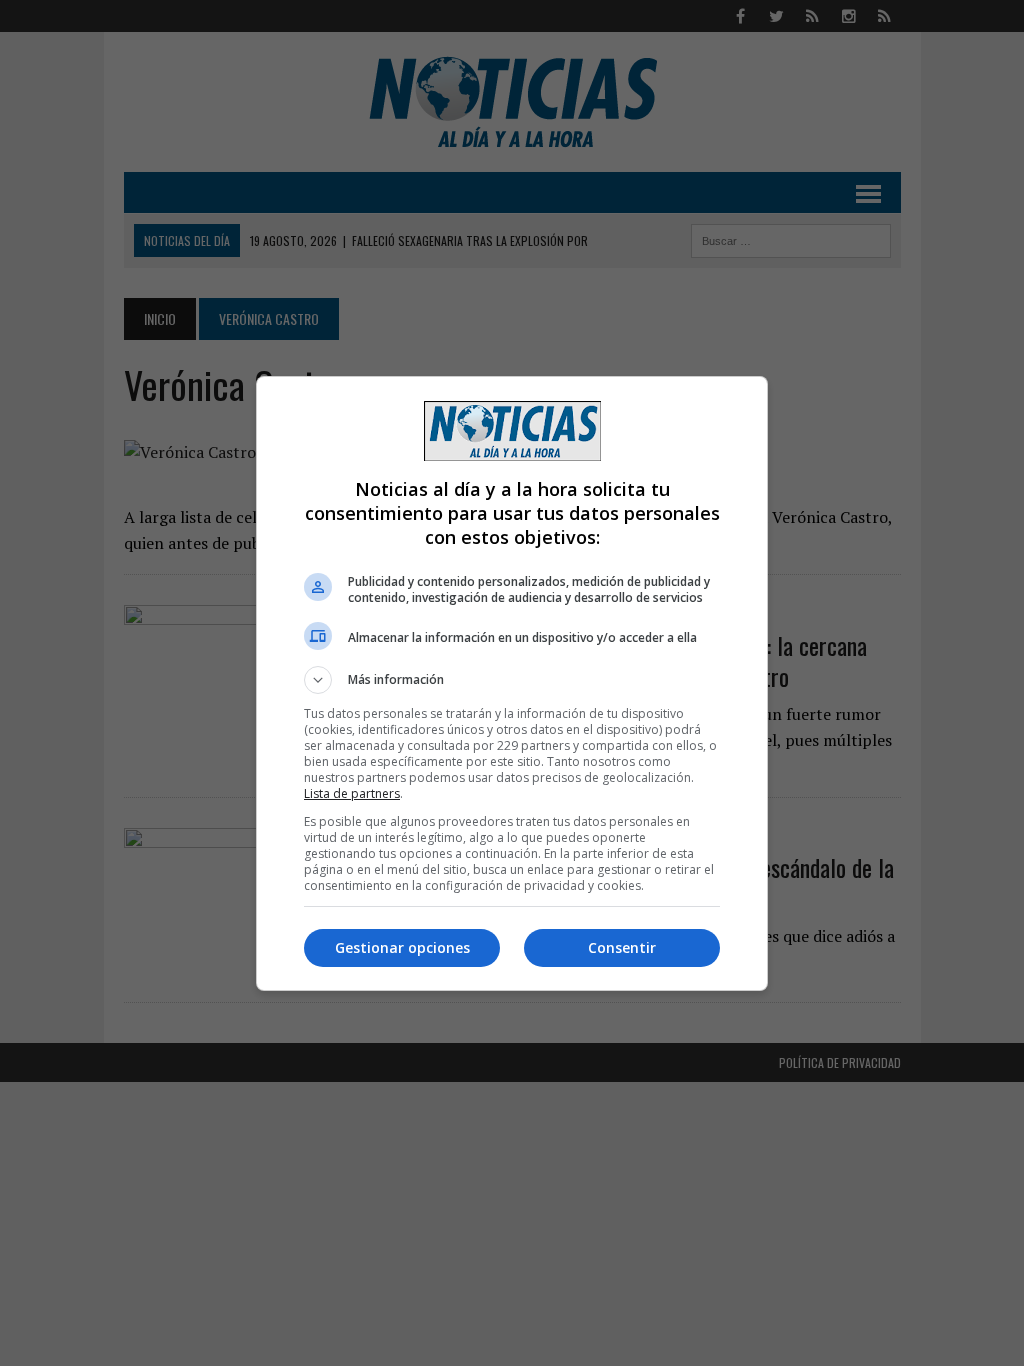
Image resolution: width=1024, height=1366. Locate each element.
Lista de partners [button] (352, 793)
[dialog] (512, 683)
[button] (512, 680)
